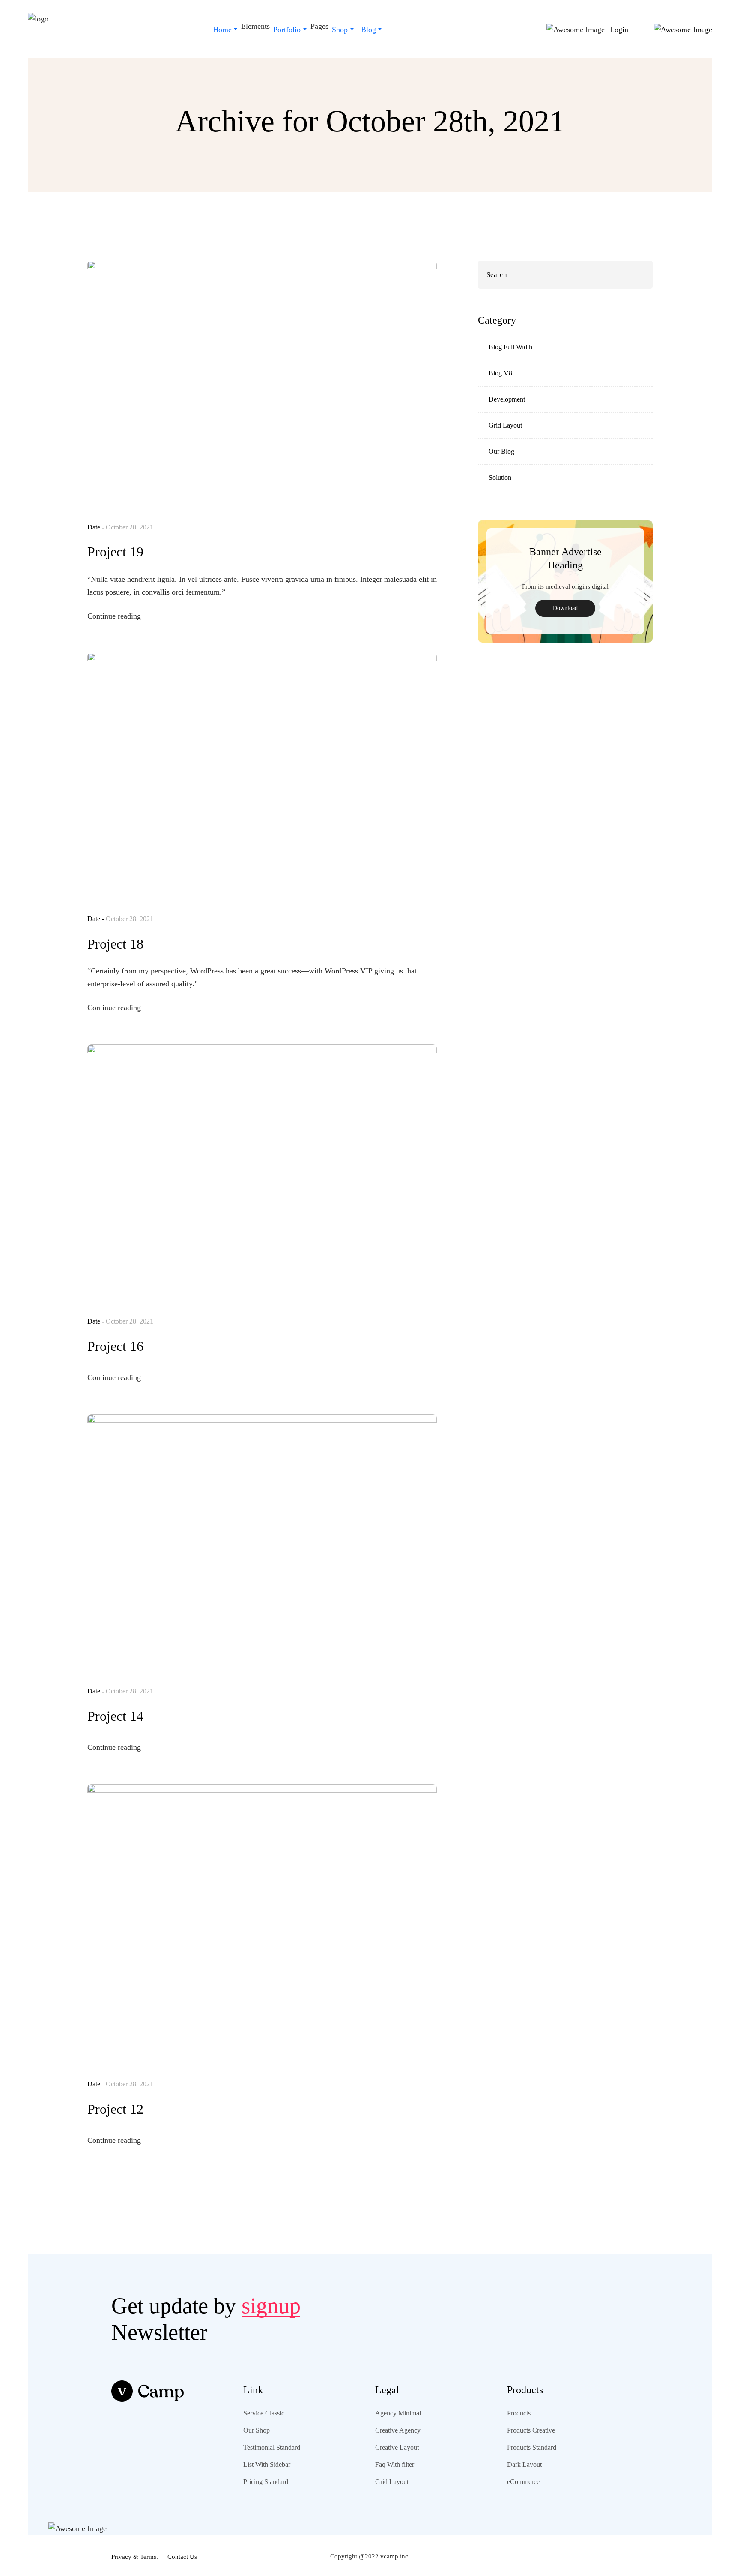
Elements (255, 26)
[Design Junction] (38, 30)
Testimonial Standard (272, 2447)
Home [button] (222, 30)
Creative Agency (398, 2430)
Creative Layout (397, 2447)
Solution (500, 477)
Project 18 (115, 944)
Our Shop (257, 2430)
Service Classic (264, 2413)
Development (507, 399)
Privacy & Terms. (135, 2557)
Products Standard (532, 2447)
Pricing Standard (266, 2482)
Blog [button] (369, 30)
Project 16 (115, 1346)
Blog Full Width (510, 347)
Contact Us (182, 2557)
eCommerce (523, 2482)
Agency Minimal (398, 2413)
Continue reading (115, 616)
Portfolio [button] (287, 30)
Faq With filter (395, 2464)
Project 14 (115, 1716)
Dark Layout (524, 2464)
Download (565, 608)
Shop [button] (340, 30)
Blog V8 (500, 373)
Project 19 (115, 552)
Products (519, 2413)
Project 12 (115, 2109)
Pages (319, 26)
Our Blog (501, 451)
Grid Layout (505, 425)
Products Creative (531, 2430)
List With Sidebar (267, 2464)
